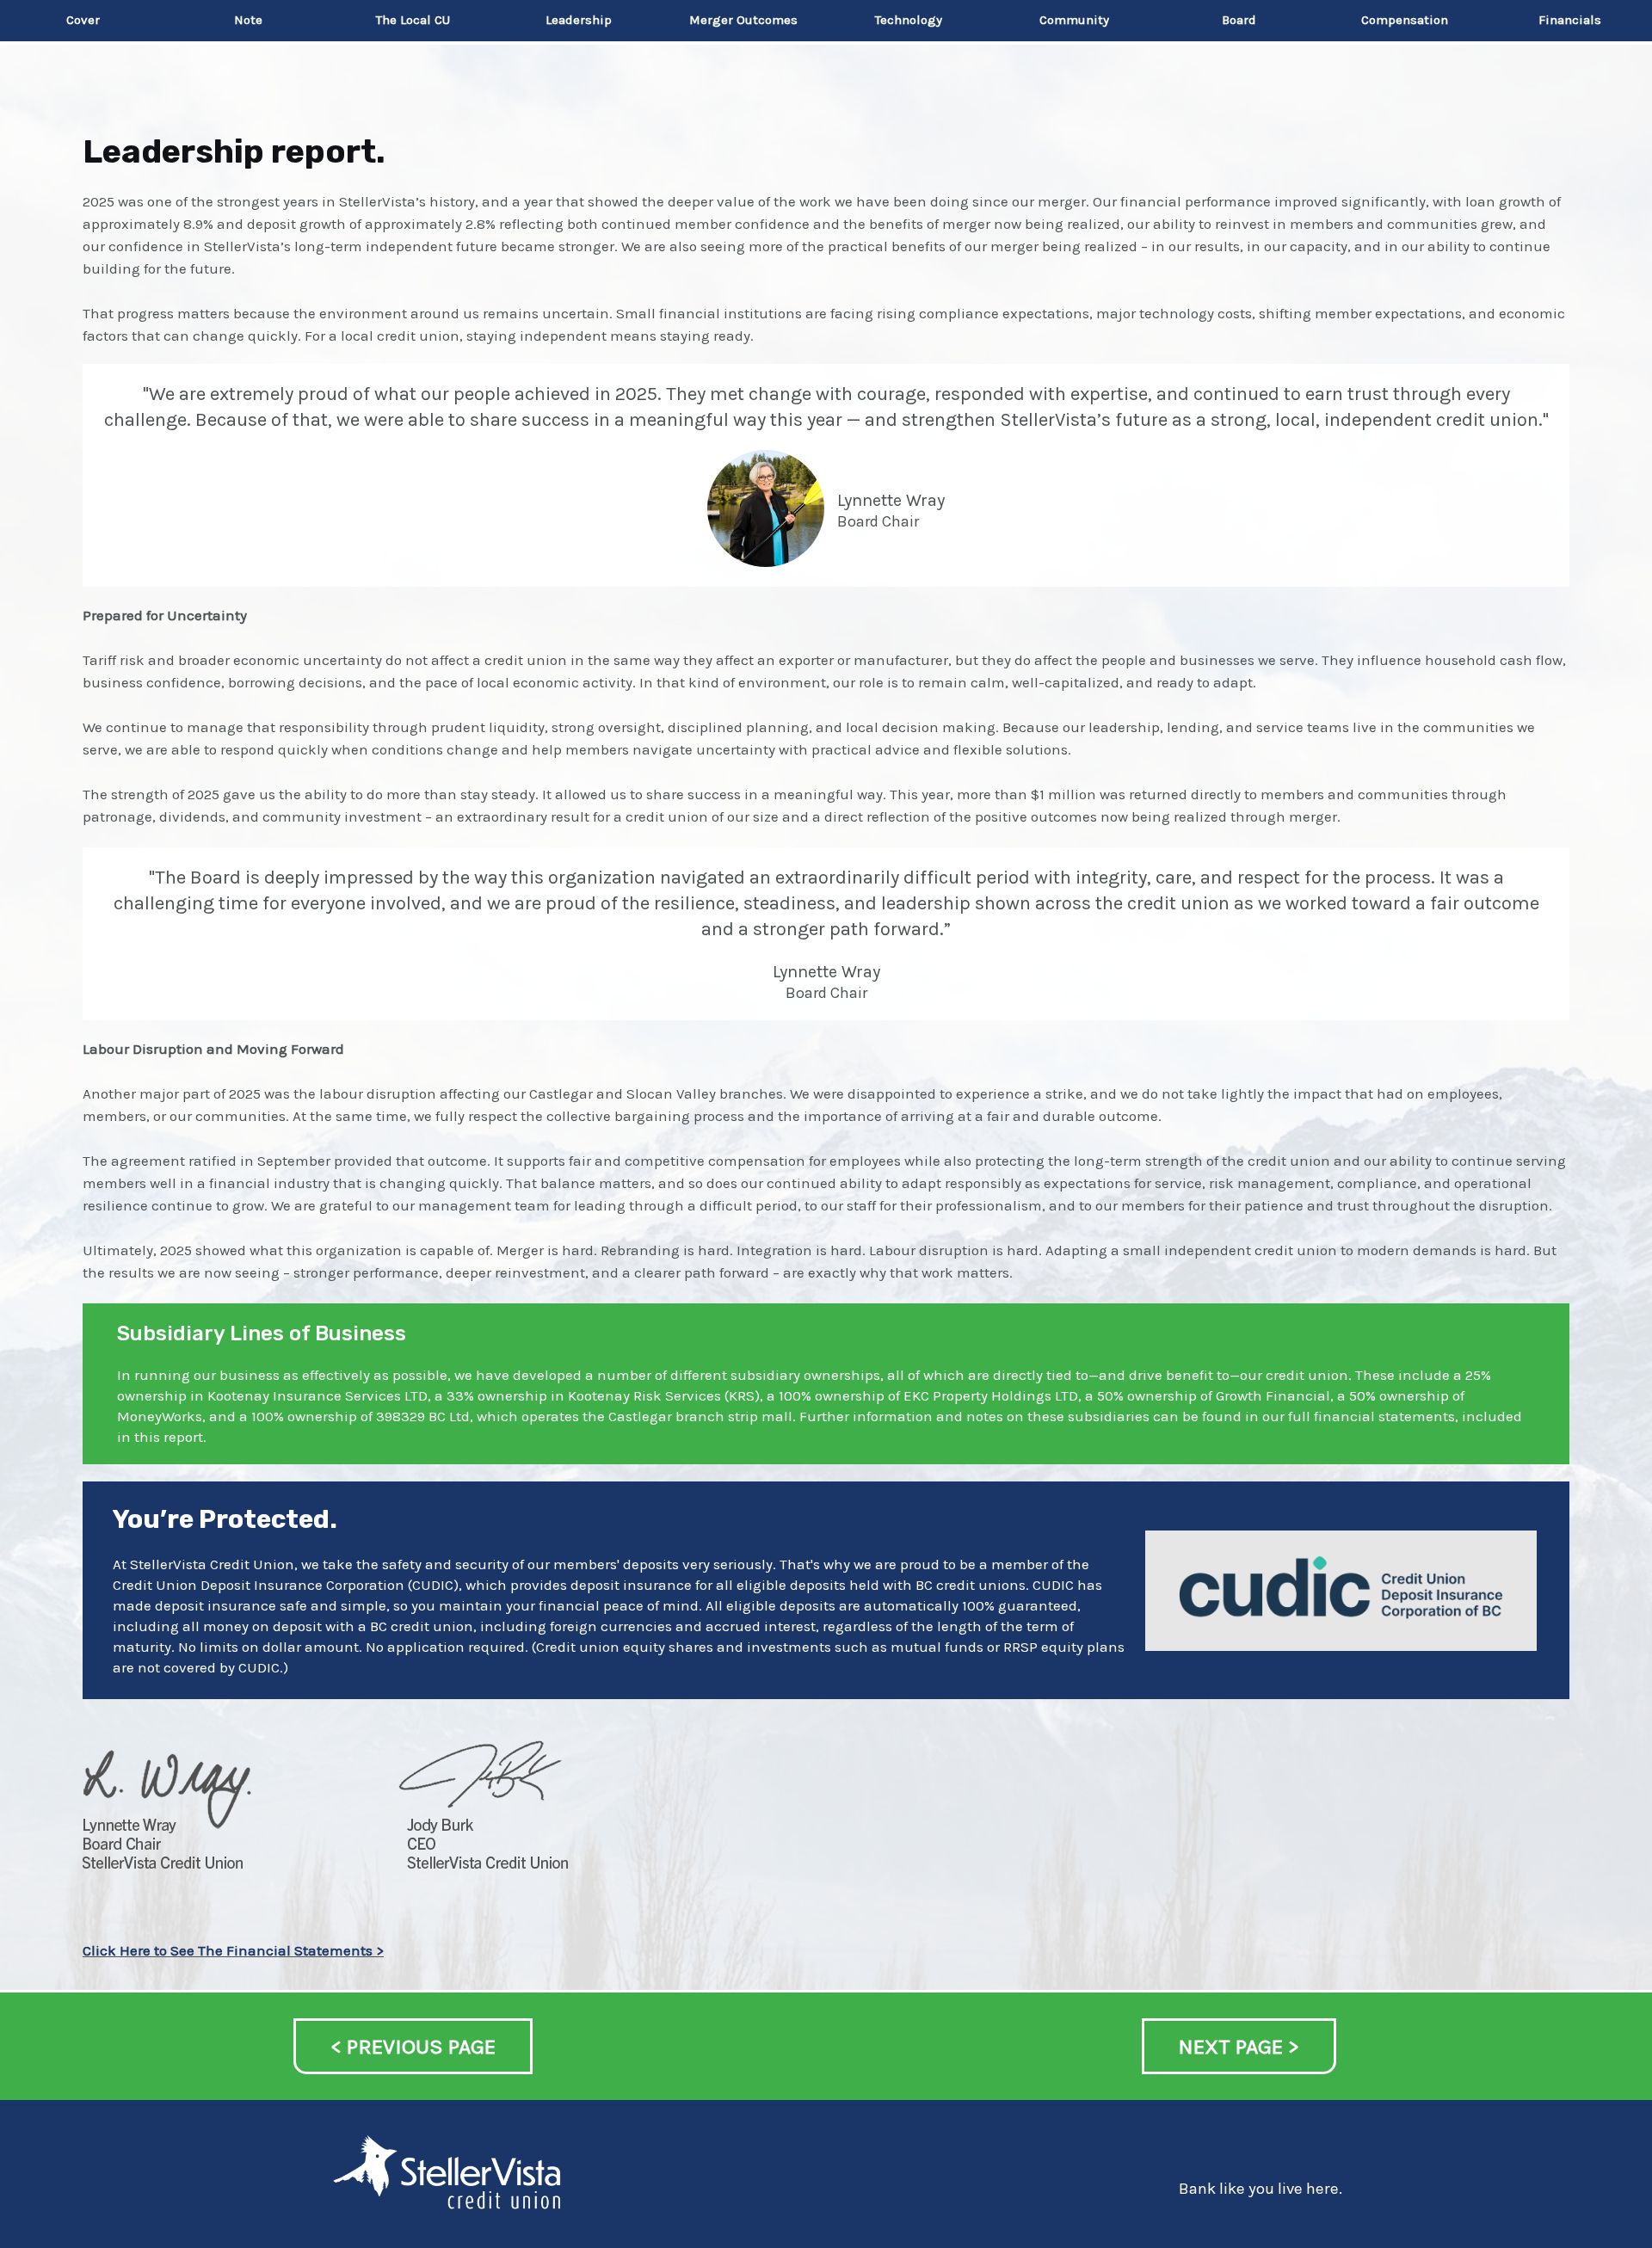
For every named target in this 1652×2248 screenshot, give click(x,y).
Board (1239, 20)
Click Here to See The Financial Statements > (233, 1950)
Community (1074, 20)
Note (248, 20)
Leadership (579, 20)
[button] (413, 2046)
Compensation (1405, 20)
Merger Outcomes (743, 20)
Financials (1570, 20)
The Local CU (413, 20)
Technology (909, 20)
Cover (83, 20)
